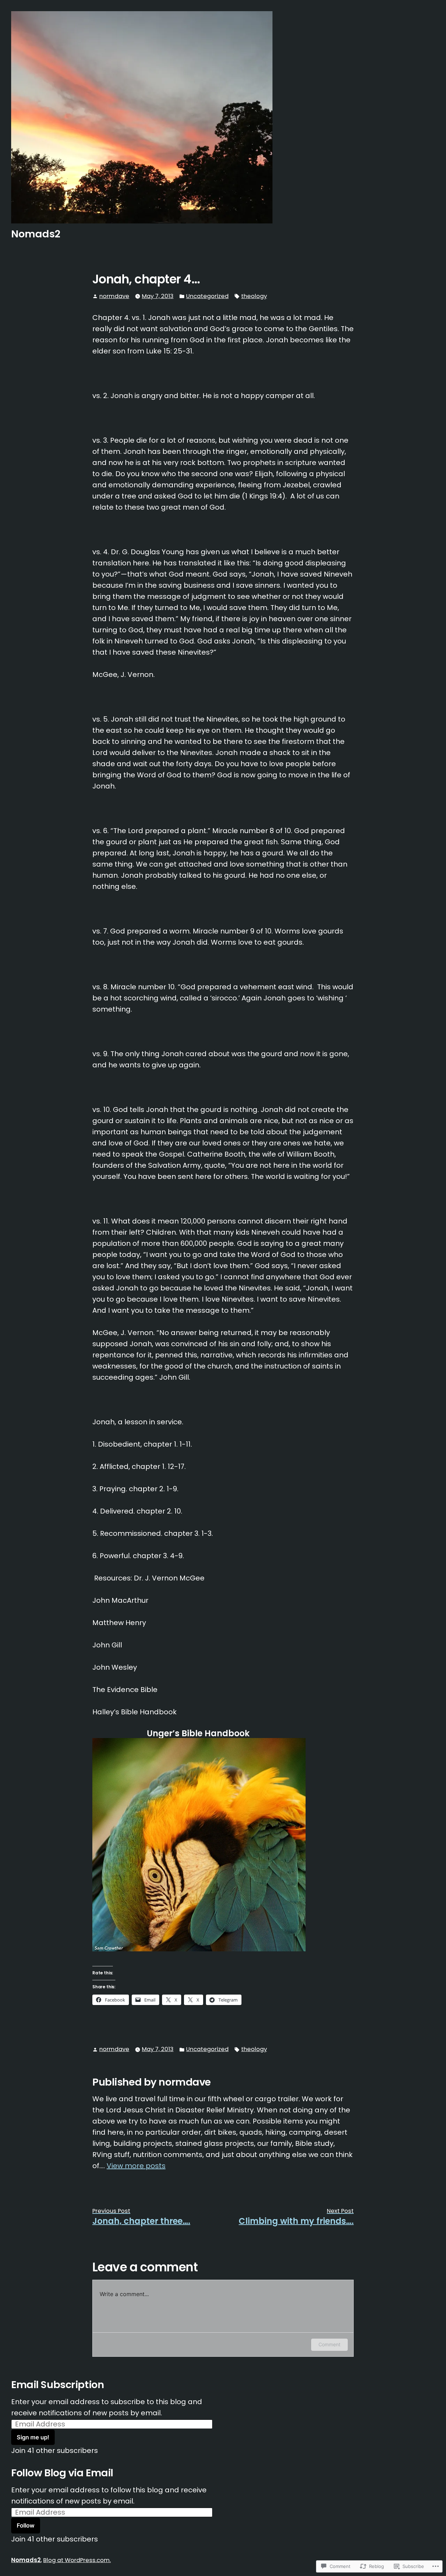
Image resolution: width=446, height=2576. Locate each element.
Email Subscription (57, 2385)
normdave (114, 296)
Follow (26, 2525)
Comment (329, 2344)
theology (254, 296)
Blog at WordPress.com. (77, 2560)
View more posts (136, 2166)
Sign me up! (33, 2437)
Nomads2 (36, 234)
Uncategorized (207, 296)
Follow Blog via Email (62, 2473)
